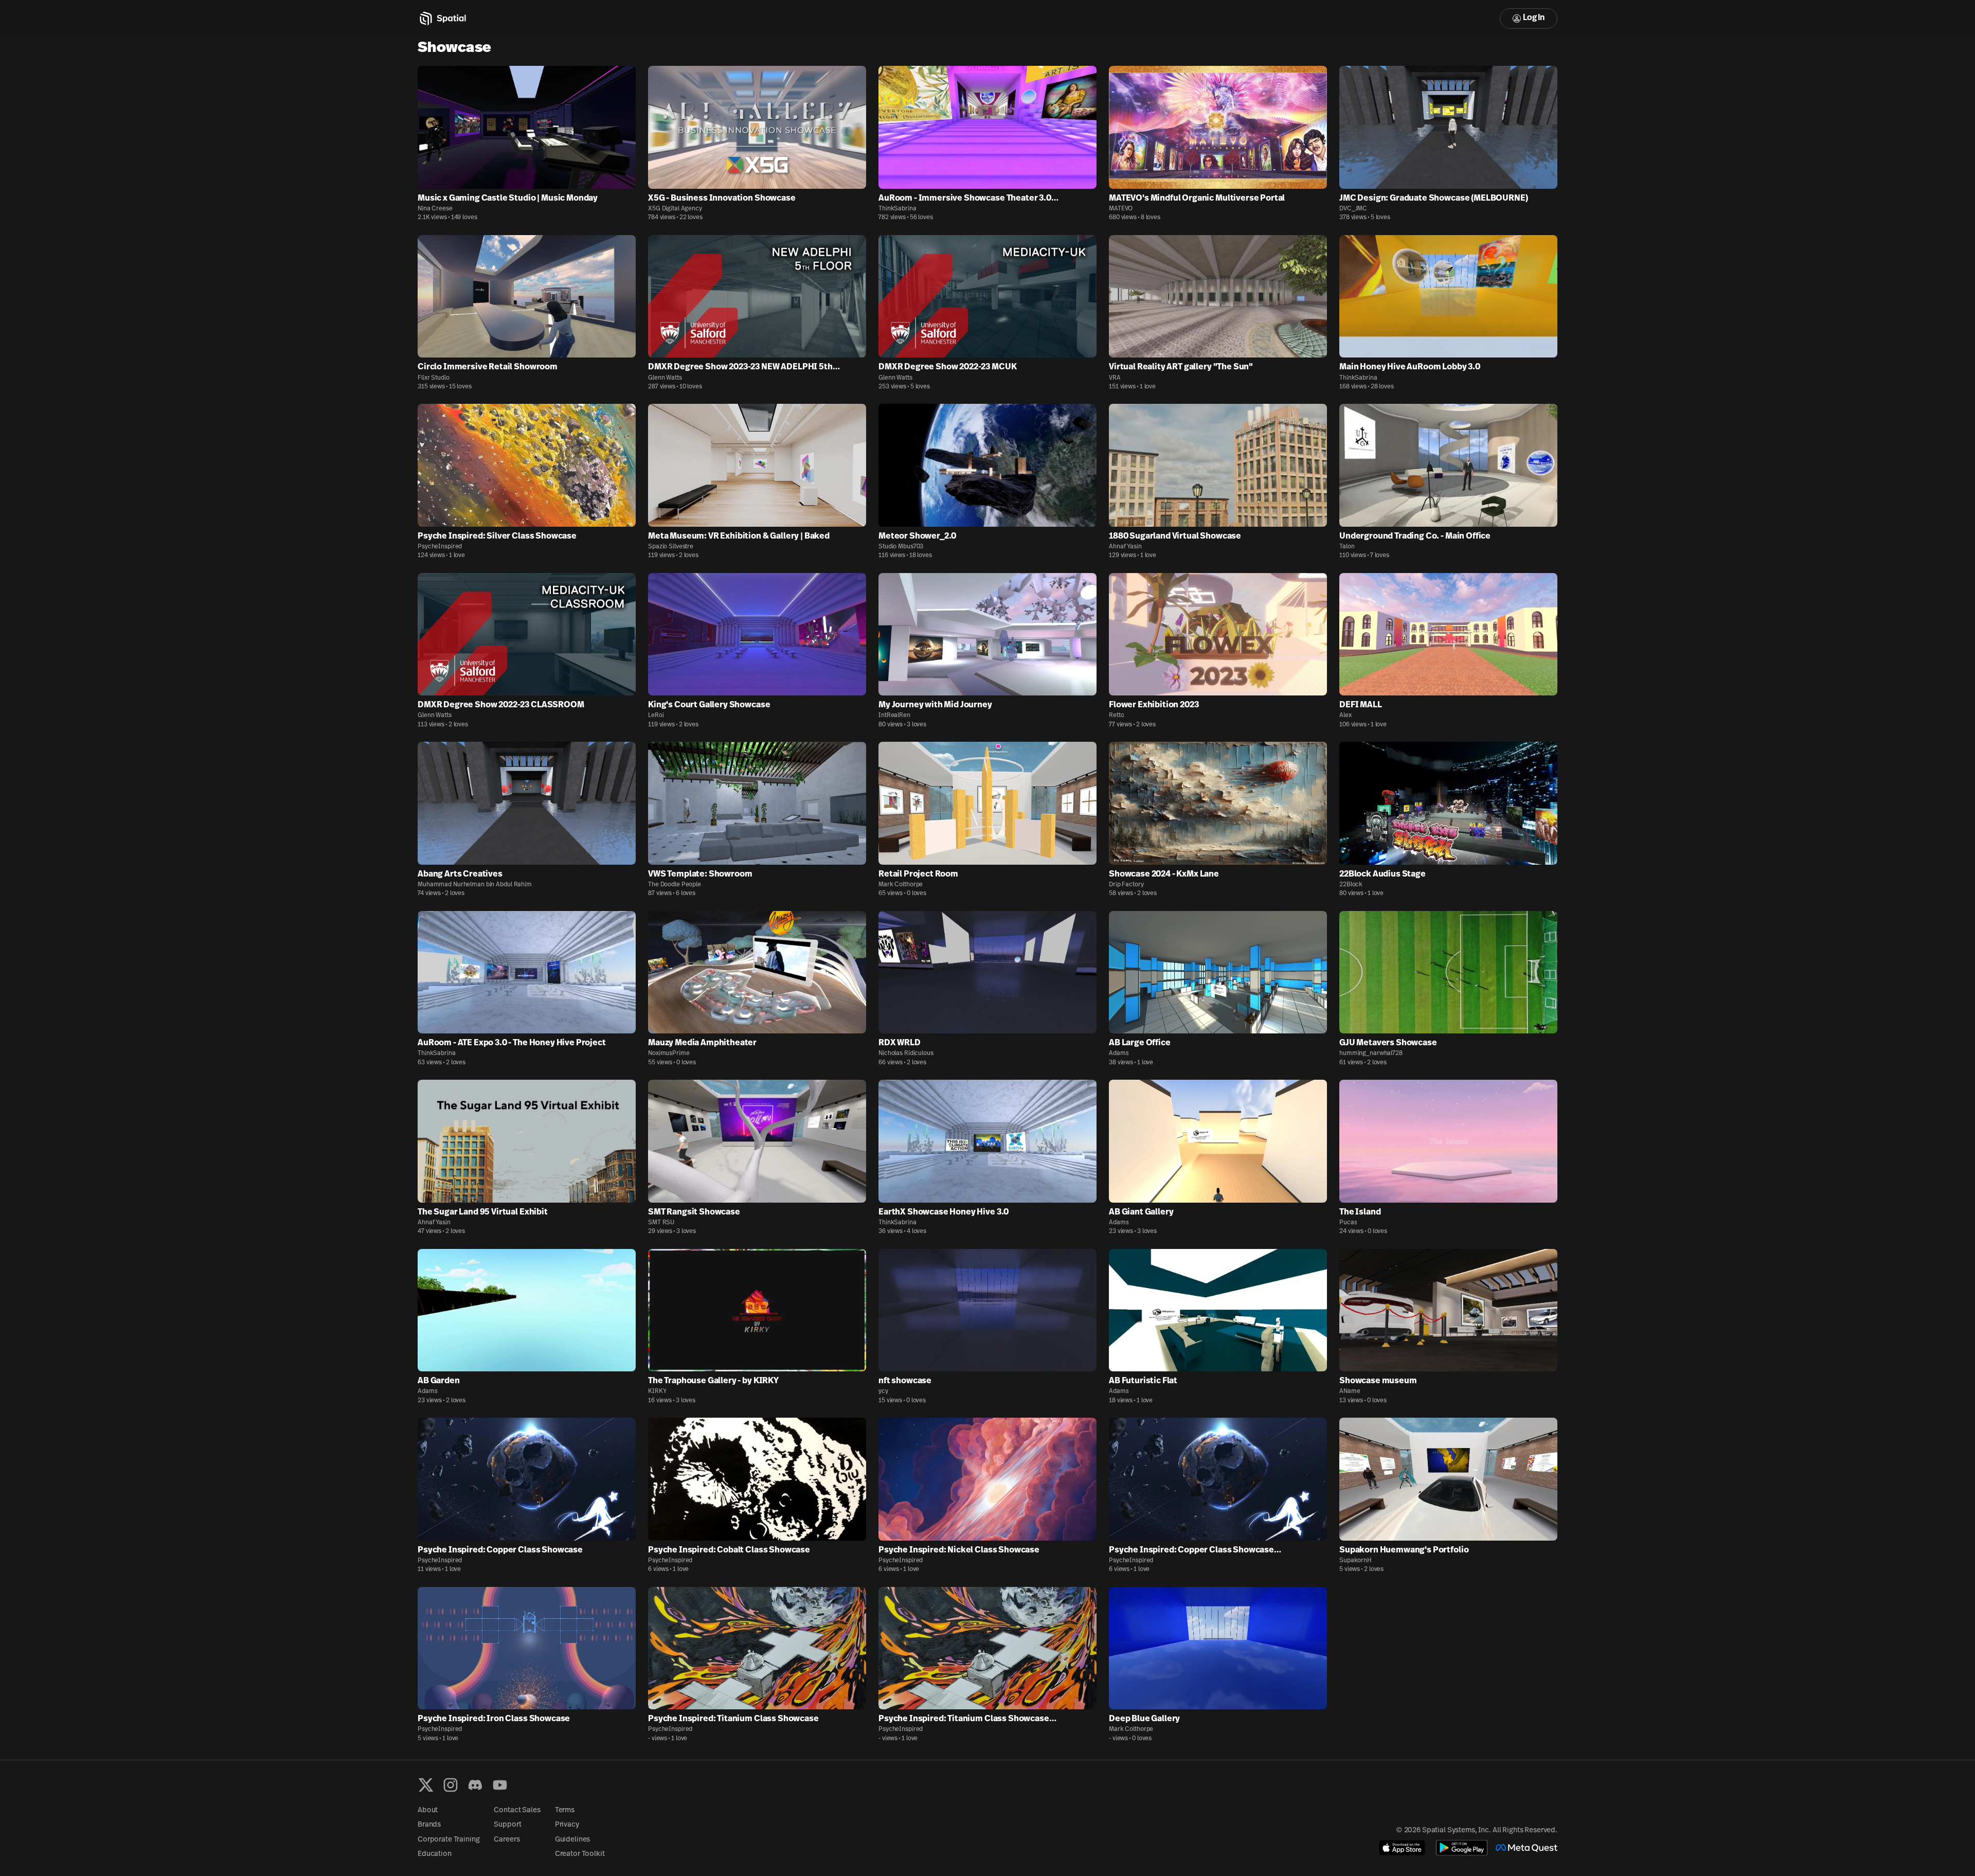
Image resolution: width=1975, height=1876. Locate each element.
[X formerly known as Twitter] (426, 1785)
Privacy (567, 1825)
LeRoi (656, 716)
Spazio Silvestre (671, 547)
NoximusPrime (669, 1053)
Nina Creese (435, 209)
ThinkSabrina (897, 209)
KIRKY (657, 1391)
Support (507, 1825)
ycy (883, 1391)
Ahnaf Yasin (1125, 547)
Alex (1345, 716)
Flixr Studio (434, 378)
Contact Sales (517, 1810)
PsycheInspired (440, 547)
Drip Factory (1126, 885)
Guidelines (573, 1840)
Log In (1534, 18)
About (428, 1810)
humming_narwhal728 (1371, 1053)
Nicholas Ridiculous (906, 1053)
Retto (1116, 716)
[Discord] (475, 1785)
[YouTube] (500, 1785)
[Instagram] (451, 1785)
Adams (1119, 1053)
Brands (429, 1825)
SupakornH (1355, 1561)
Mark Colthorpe (901, 885)
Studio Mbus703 (901, 547)
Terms (565, 1810)
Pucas (1348, 1223)
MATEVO (1121, 209)
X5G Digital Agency (675, 209)
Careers (507, 1840)
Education (435, 1854)
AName (1350, 1391)
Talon (1347, 547)
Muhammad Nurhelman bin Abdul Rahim (475, 885)
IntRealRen (894, 716)
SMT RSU (661, 1223)
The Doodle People (675, 885)
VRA (1115, 378)
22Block (1351, 885)
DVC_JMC (1353, 209)
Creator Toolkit (580, 1854)
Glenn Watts (665, 378)
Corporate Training (448, 1840)
